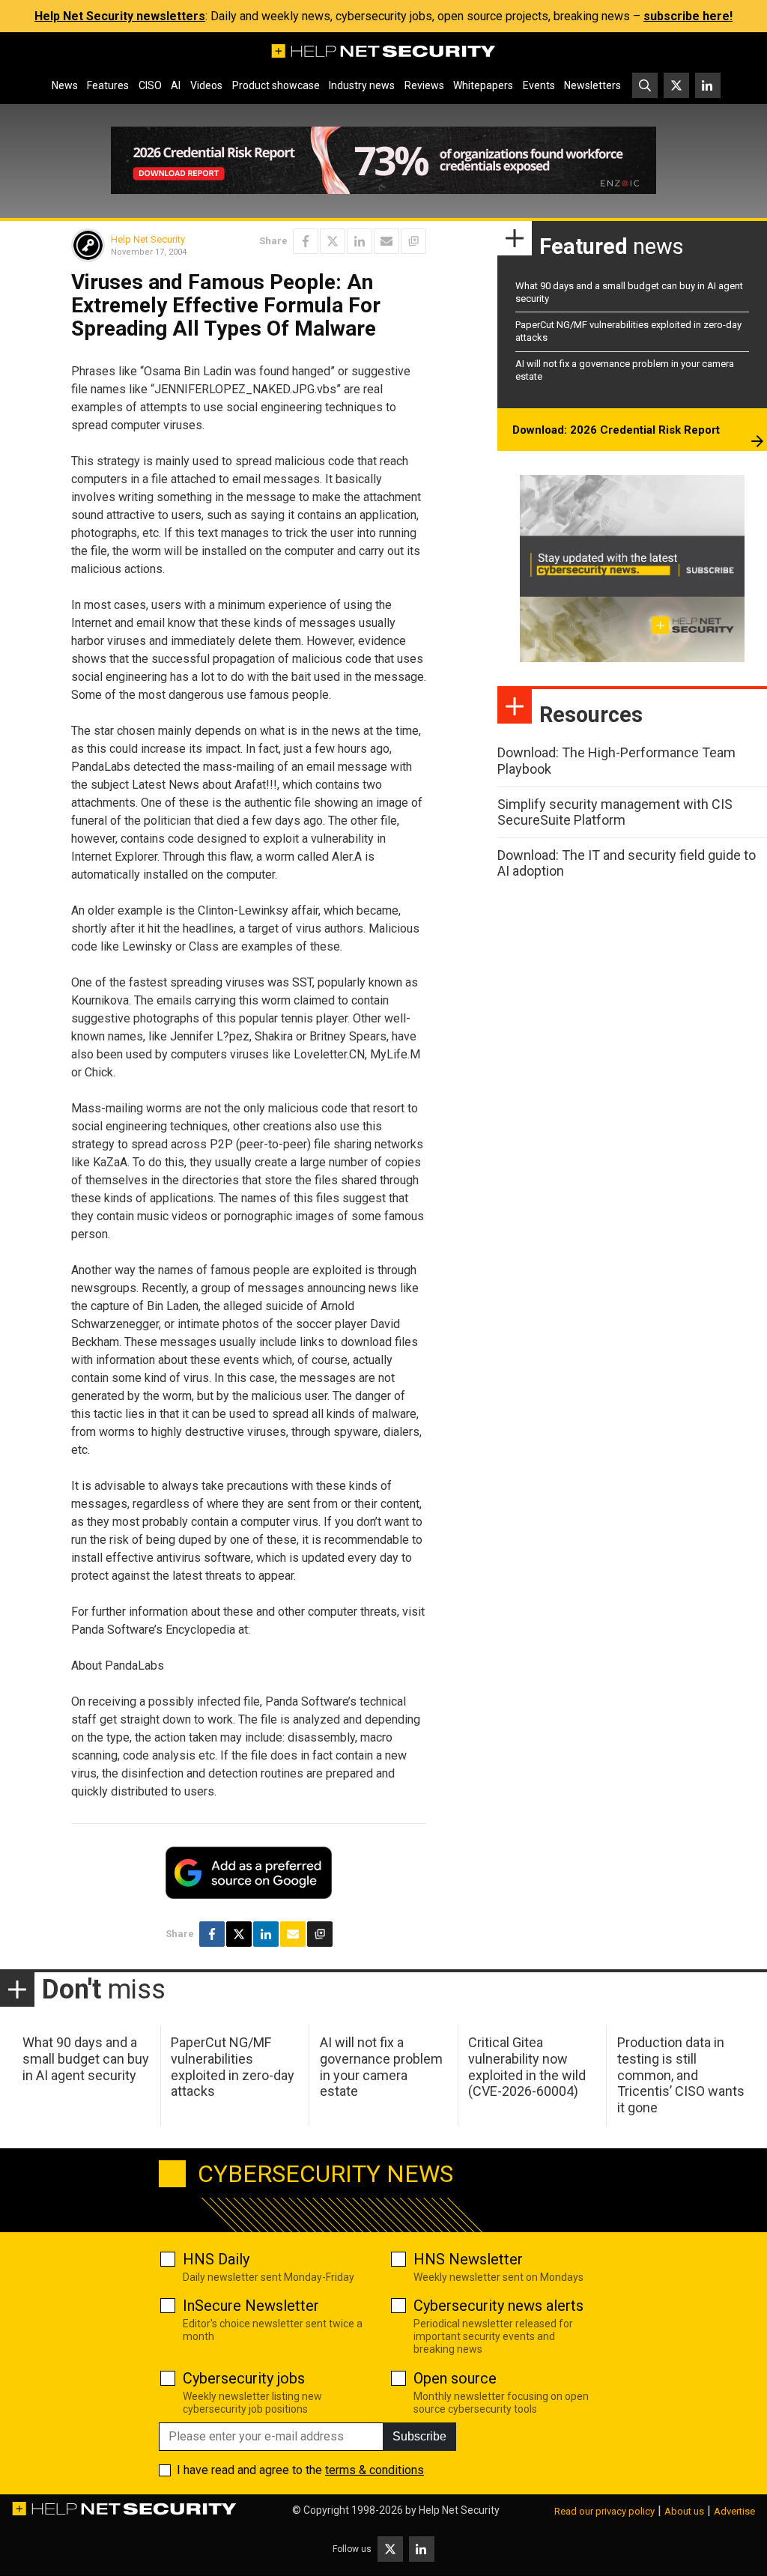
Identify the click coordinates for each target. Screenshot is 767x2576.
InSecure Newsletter (251, 2306)
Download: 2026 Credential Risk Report (616, 430)
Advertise (734, 2511)
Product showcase (276, 85)
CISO (150, 85)
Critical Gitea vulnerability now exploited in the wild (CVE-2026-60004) (527, 2067)
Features (108, 85)
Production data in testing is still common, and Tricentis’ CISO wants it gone (681, 2075)
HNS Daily (216, 2259)
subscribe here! (688, 16)
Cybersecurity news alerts (498, 2306)
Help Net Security (148, 239)
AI (176, 85)
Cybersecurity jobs (244, 2378)
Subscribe (419, 2436)
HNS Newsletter (468, 2259)
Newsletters (592, 85)
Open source (455, 2378)
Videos (206, 85)
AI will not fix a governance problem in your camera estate (381, 2067)
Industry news (362, 85)
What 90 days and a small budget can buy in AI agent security (86, 2058)
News (65, 85)
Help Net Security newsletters (120, 16)
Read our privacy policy (604, 2511)
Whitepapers (483, 85)
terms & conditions (375, 2470)
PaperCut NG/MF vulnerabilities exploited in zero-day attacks (233, 2067)
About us (684, 2511)
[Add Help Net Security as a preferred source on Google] (413, 241)
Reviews (424, 85)
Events (539, 85)
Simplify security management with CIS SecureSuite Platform (615, 812)
